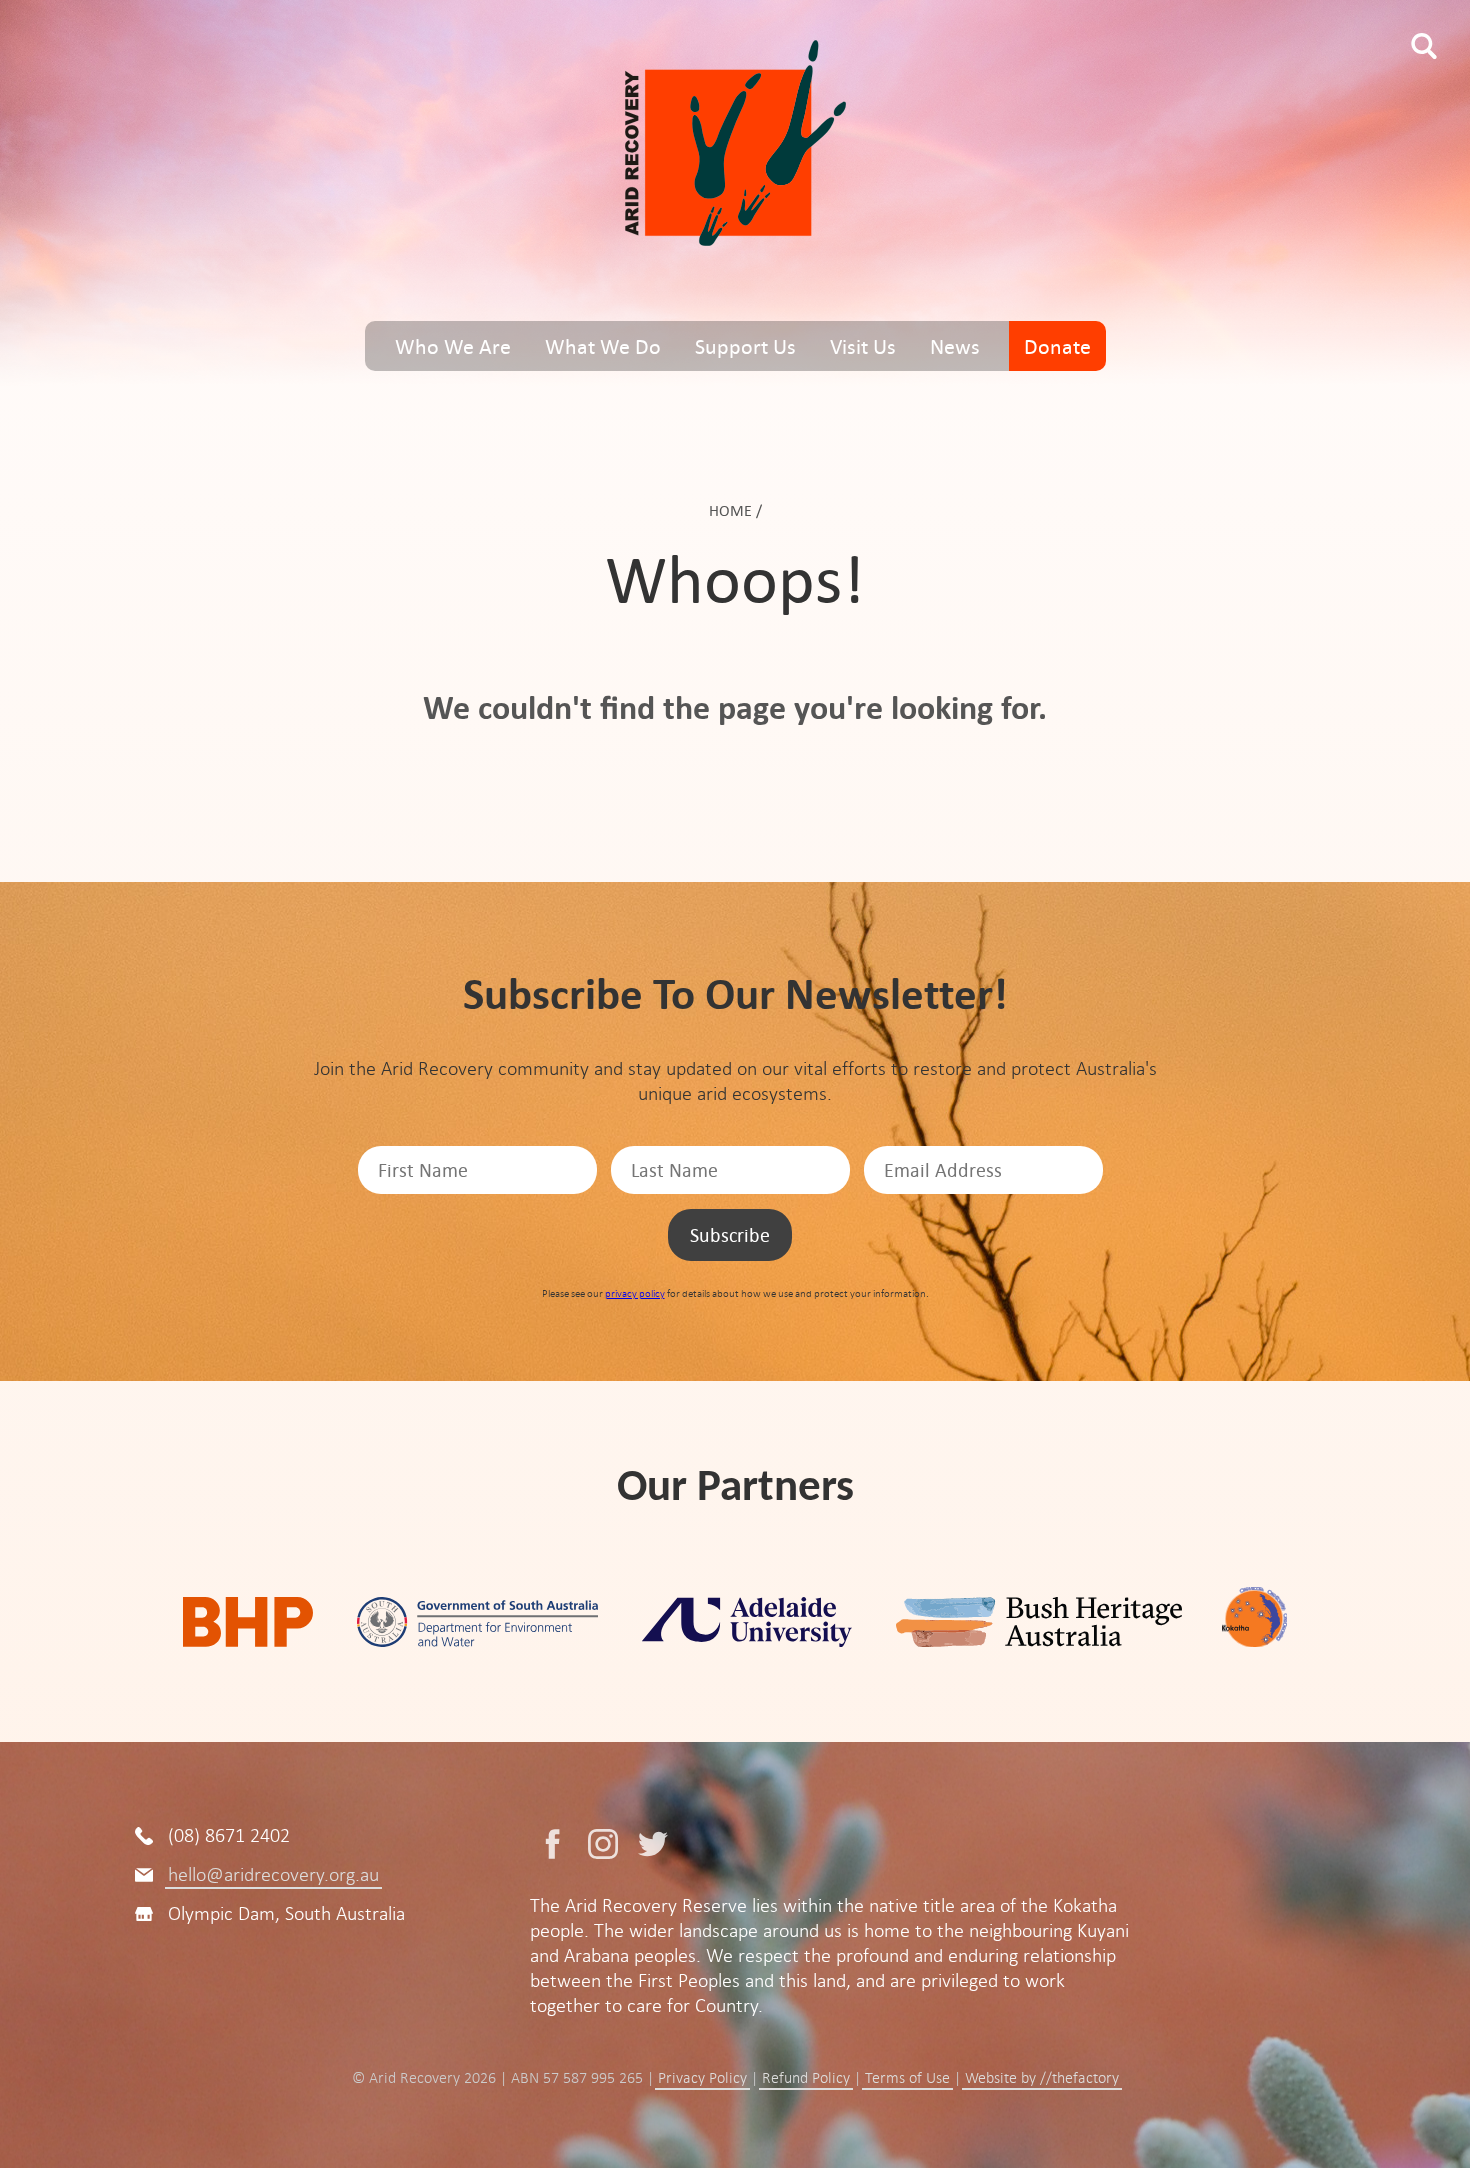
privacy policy (635, 1293)
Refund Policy (806, 2078)
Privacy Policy (702, 2078)
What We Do (603, 346)
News (955, 346)
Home (730, 510)
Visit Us (863, 346)
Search (1424, 46)
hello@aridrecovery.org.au (273, 1874)
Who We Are (453, 346)
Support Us (745, 346)
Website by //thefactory (1042, 2078)
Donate (1057, 346)
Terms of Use (907, 2078)
